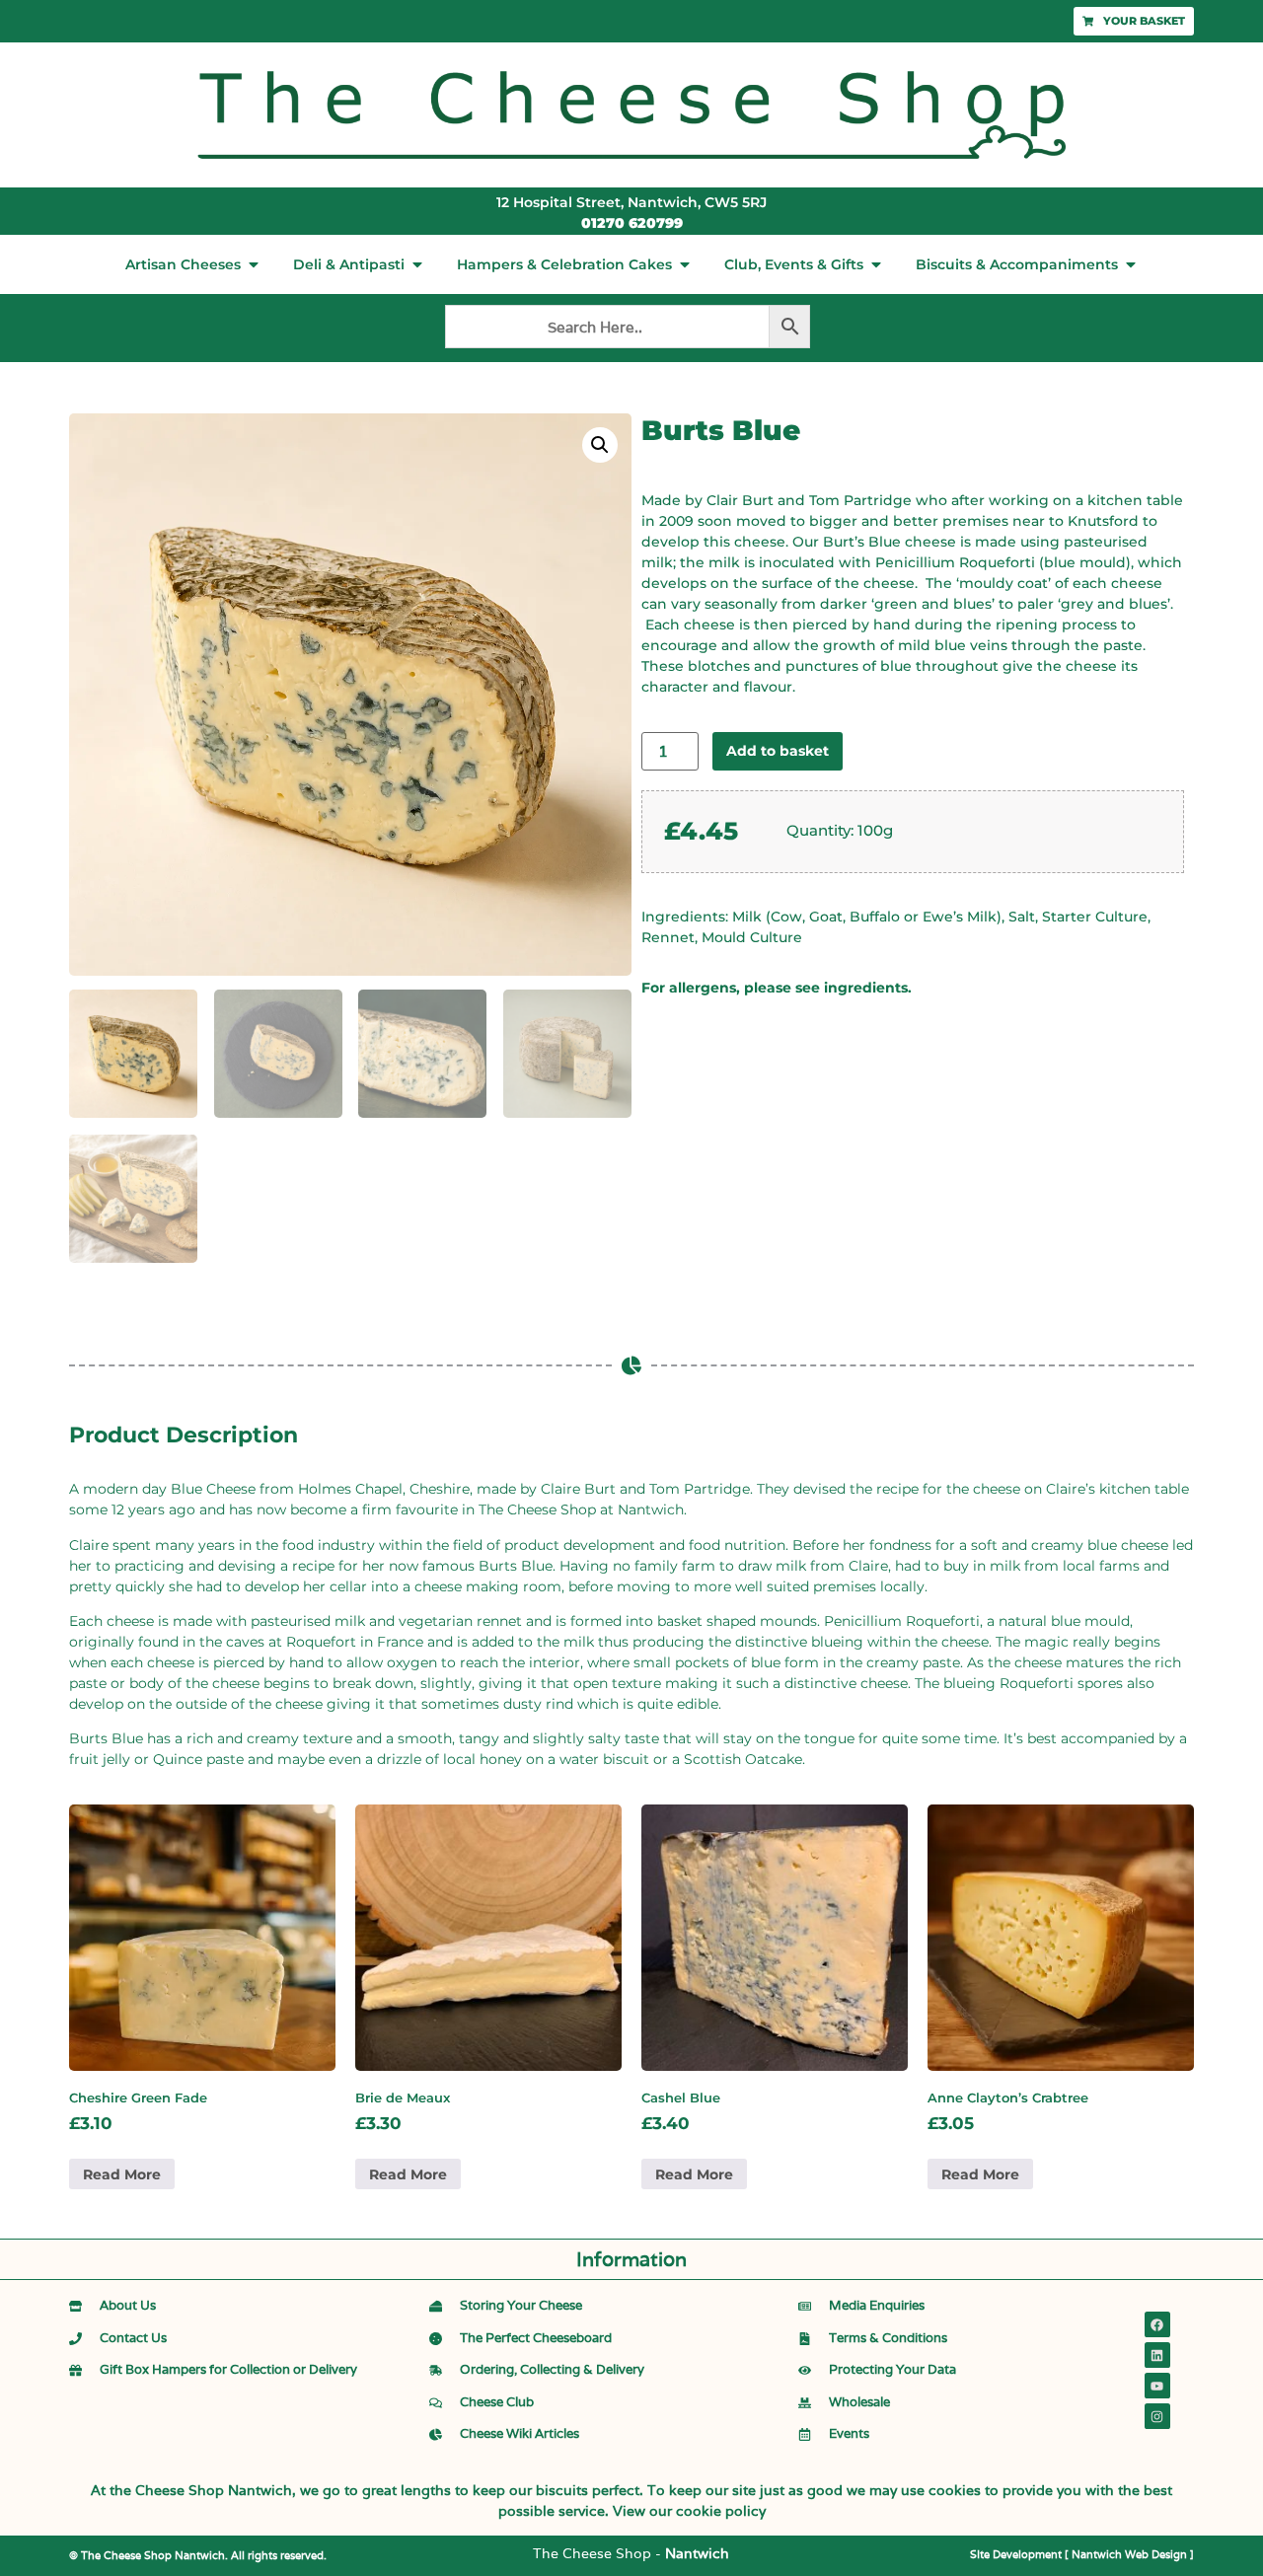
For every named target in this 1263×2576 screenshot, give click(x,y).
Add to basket (778, 751)
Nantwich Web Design (1129, 2554)
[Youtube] (1157, 2386)
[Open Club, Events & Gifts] (876, 264)
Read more (122, 2174)
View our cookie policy (689, 2511)
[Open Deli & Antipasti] (417, 264)
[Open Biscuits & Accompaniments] (1131, 264)
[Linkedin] (1157, 2355)
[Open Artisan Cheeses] (254, 264)
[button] (600, 445)
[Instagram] (1157, 2416)
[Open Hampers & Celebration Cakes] (685, 264)
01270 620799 (632, 223)
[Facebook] (1157, 2324)
